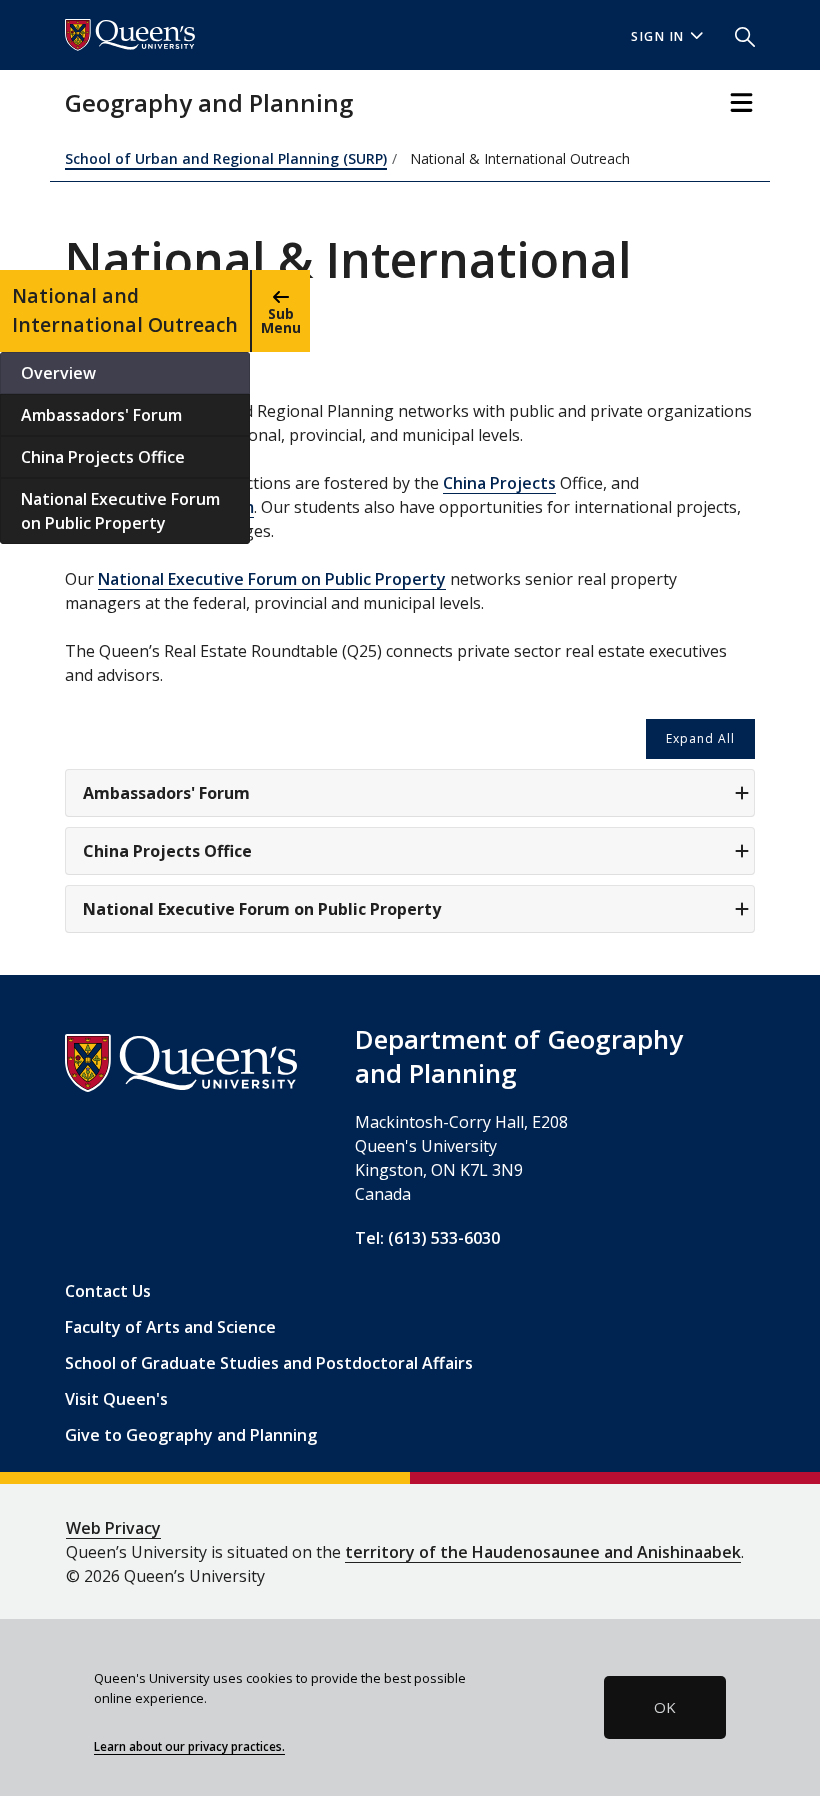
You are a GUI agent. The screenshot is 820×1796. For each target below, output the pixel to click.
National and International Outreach (125, 310)
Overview (58, 373)
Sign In (658, 36)
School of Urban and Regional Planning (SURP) (226, 158)
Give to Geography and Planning (191, 1435)
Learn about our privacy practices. (189, 1746)
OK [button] (665, 1707)
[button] (737, 35)
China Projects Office (103, 457)
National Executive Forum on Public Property (120, 511)
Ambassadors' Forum (101, 415)
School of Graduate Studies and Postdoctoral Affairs (269, 1363)
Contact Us (108, 1291)
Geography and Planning (209, 102)
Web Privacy (113, 1528)
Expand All (700, 738)
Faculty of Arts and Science (170, 1327)
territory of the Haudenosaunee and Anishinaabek (543, 1552)
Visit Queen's (116, 1399)
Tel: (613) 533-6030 (427, 1238)
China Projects (499, 483)
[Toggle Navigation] (741, 102)
